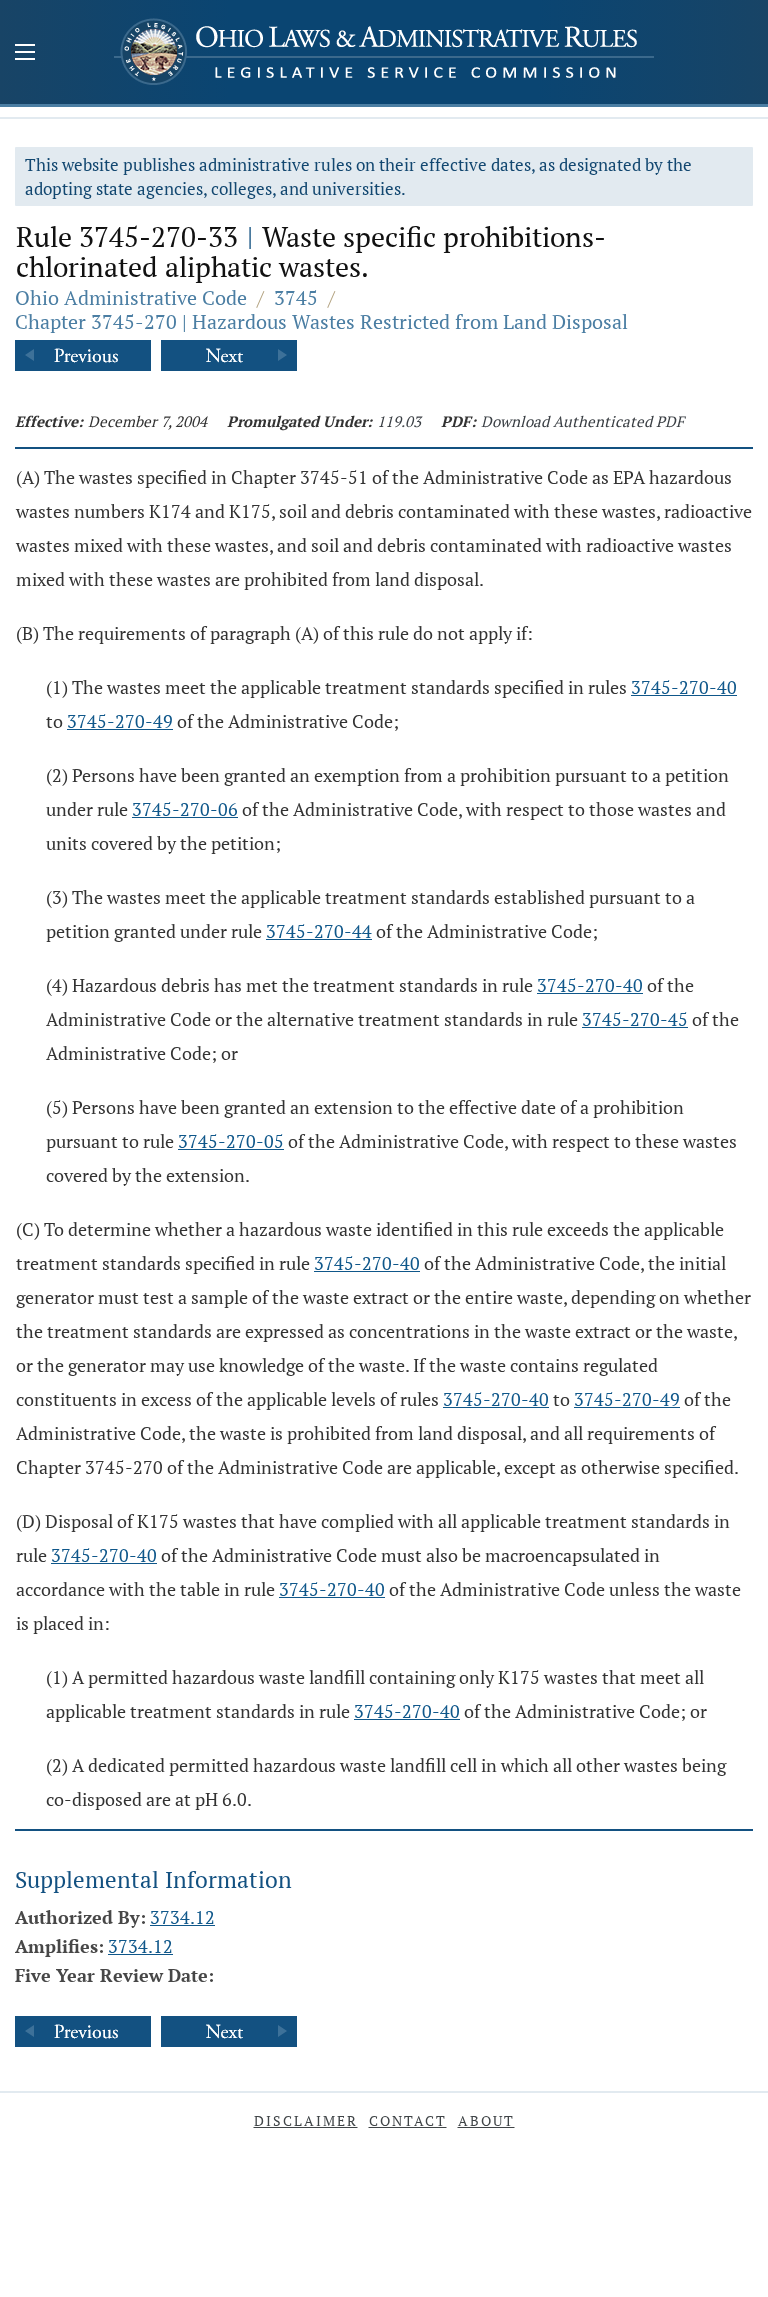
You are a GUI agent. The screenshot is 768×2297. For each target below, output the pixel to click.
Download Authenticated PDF (582, 421)
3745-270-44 (319, 931)
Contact (408, 2120)
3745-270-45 (635, 1019)
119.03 (399, 421)
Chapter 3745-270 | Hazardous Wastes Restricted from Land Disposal (321, 321)
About (486, 2120)
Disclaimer (306, 2120)
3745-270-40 (684, 687)
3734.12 (182, 1917)
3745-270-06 (185, 809)
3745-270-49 (120, 721)
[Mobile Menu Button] (25, 54)
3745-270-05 (231, 1141)
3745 (296, 297)
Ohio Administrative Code (131, 297)
